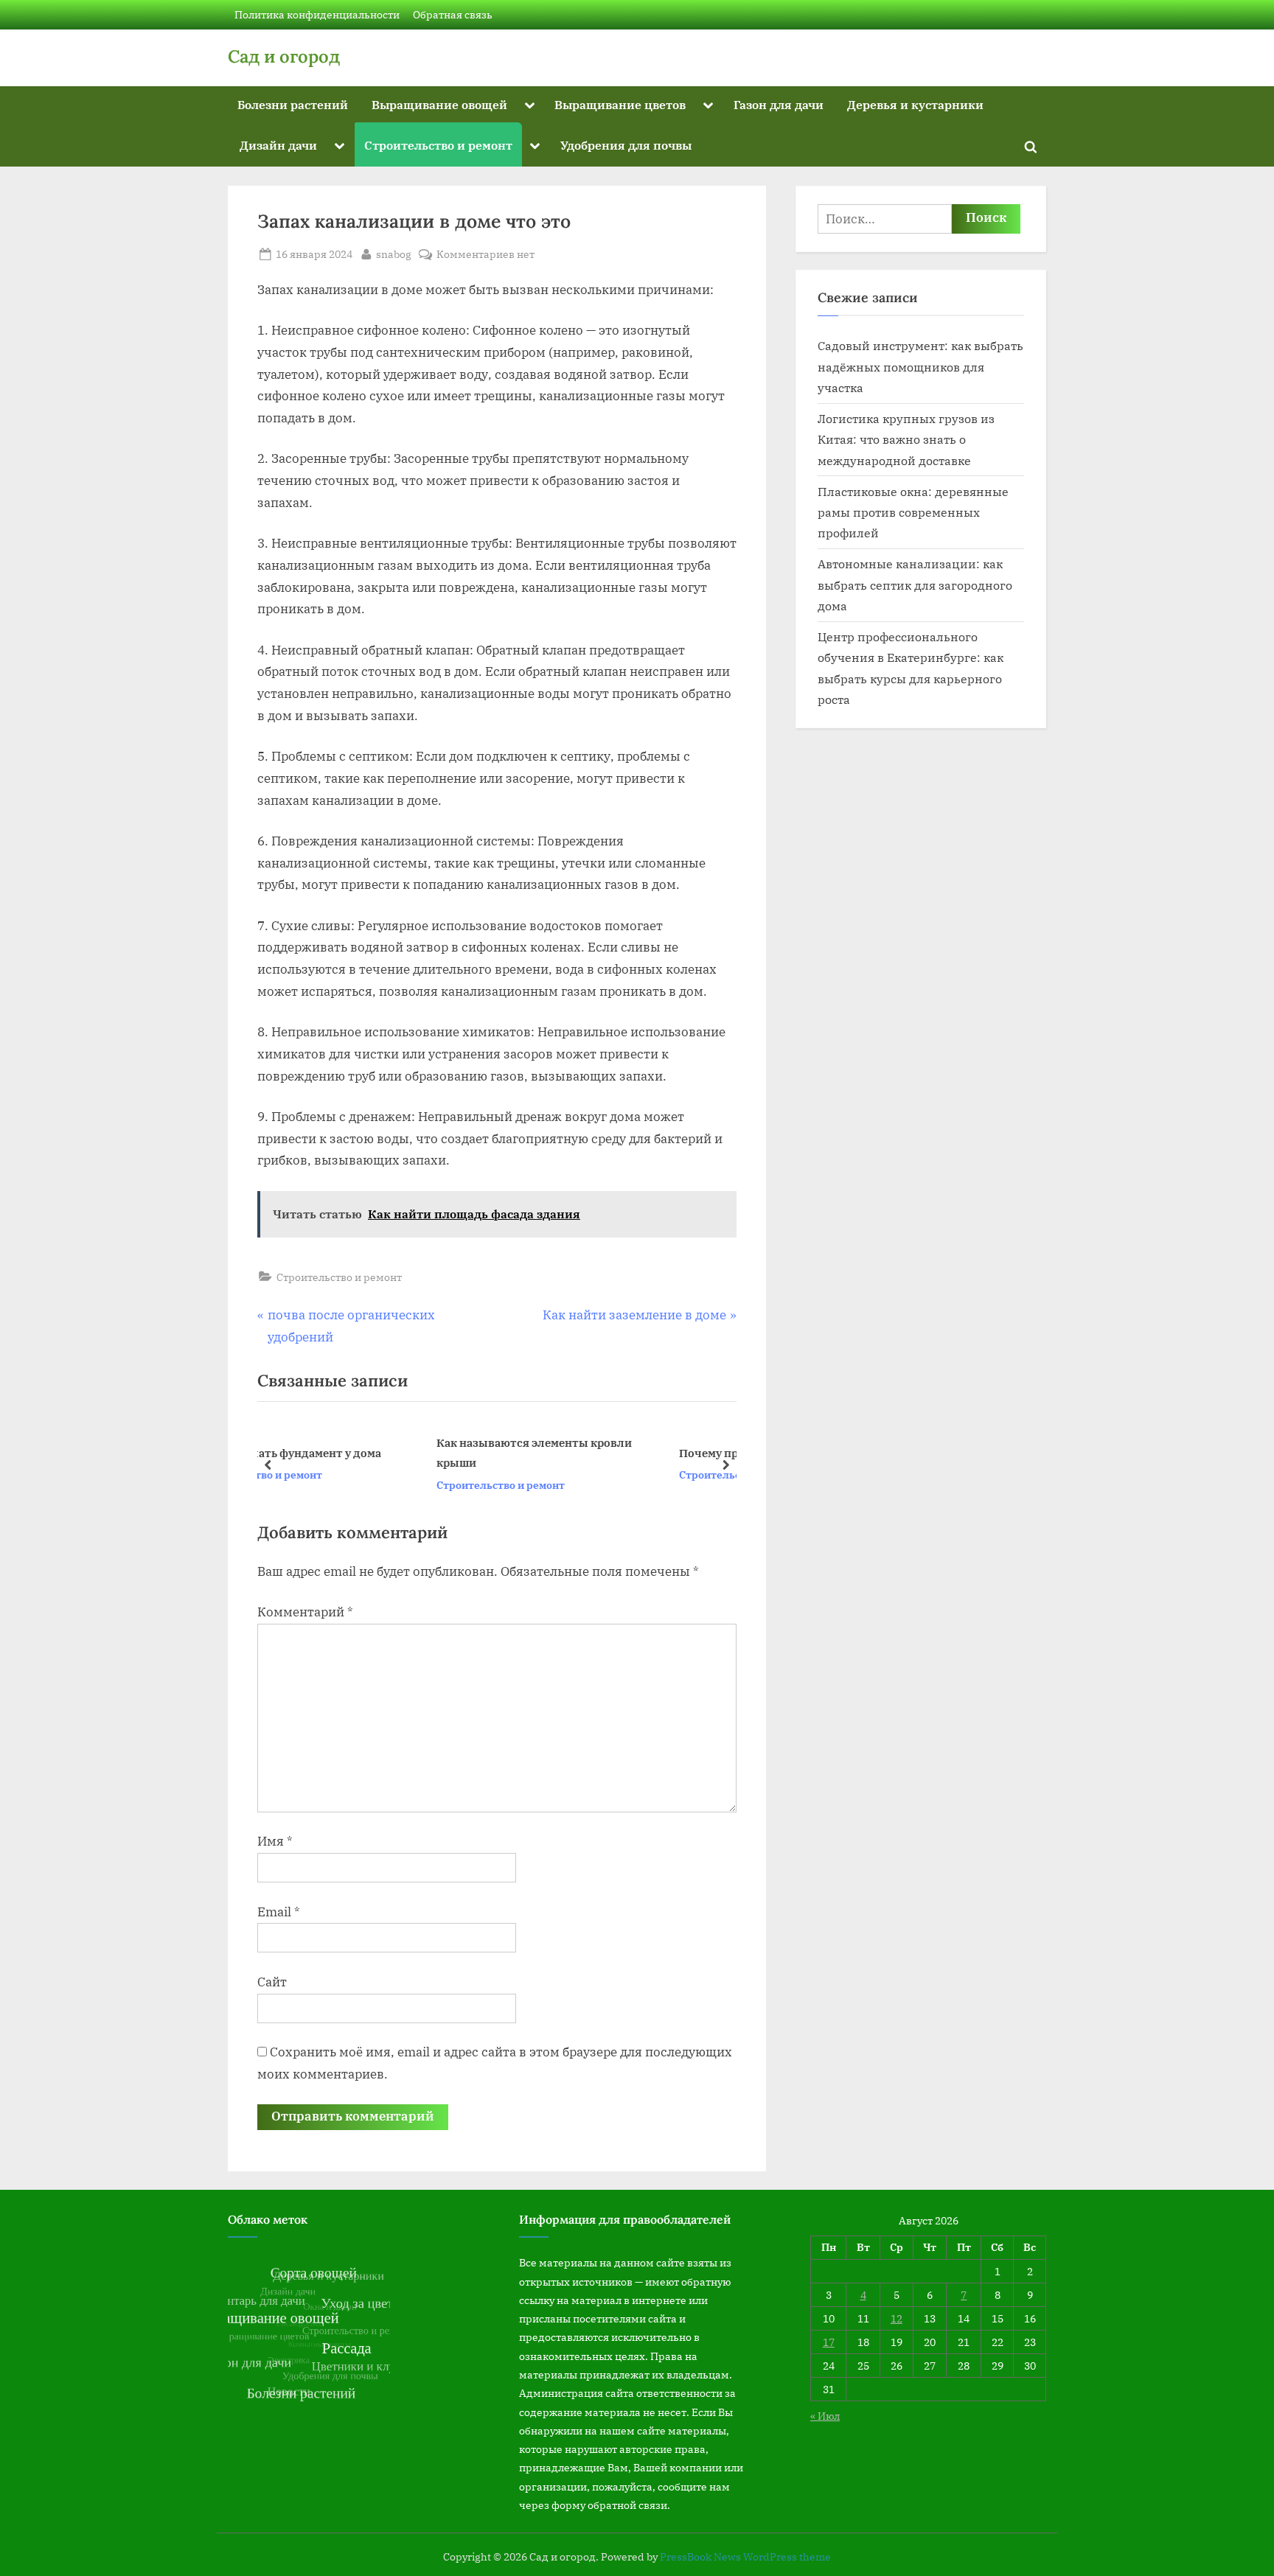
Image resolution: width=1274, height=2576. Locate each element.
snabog (394, 254)
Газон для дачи (779, 104)
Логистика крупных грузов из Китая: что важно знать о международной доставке (906, 439)
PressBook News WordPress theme (745, 2557)
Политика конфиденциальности (317, 14)
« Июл (825, 2416)
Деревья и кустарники (915, 104)
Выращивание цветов (620, 104)
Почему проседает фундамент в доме (631, 1453)
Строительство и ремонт (438, 145)
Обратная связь (453, 14)
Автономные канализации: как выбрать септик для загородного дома (915, 584)
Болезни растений (293, 104)
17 (829, 2342)
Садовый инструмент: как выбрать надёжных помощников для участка (920, 366)
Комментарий (305, 1612)
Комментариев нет (485, 255)
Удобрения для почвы (626, 145)
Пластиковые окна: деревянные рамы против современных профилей (913, 512)
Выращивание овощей (439, 104)
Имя (275, 1841)
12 (897, 2318)
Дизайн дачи (278, 145)
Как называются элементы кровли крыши (382, 1453)
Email (279, 1912)
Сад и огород (284, 56)
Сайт (272, 1982)
